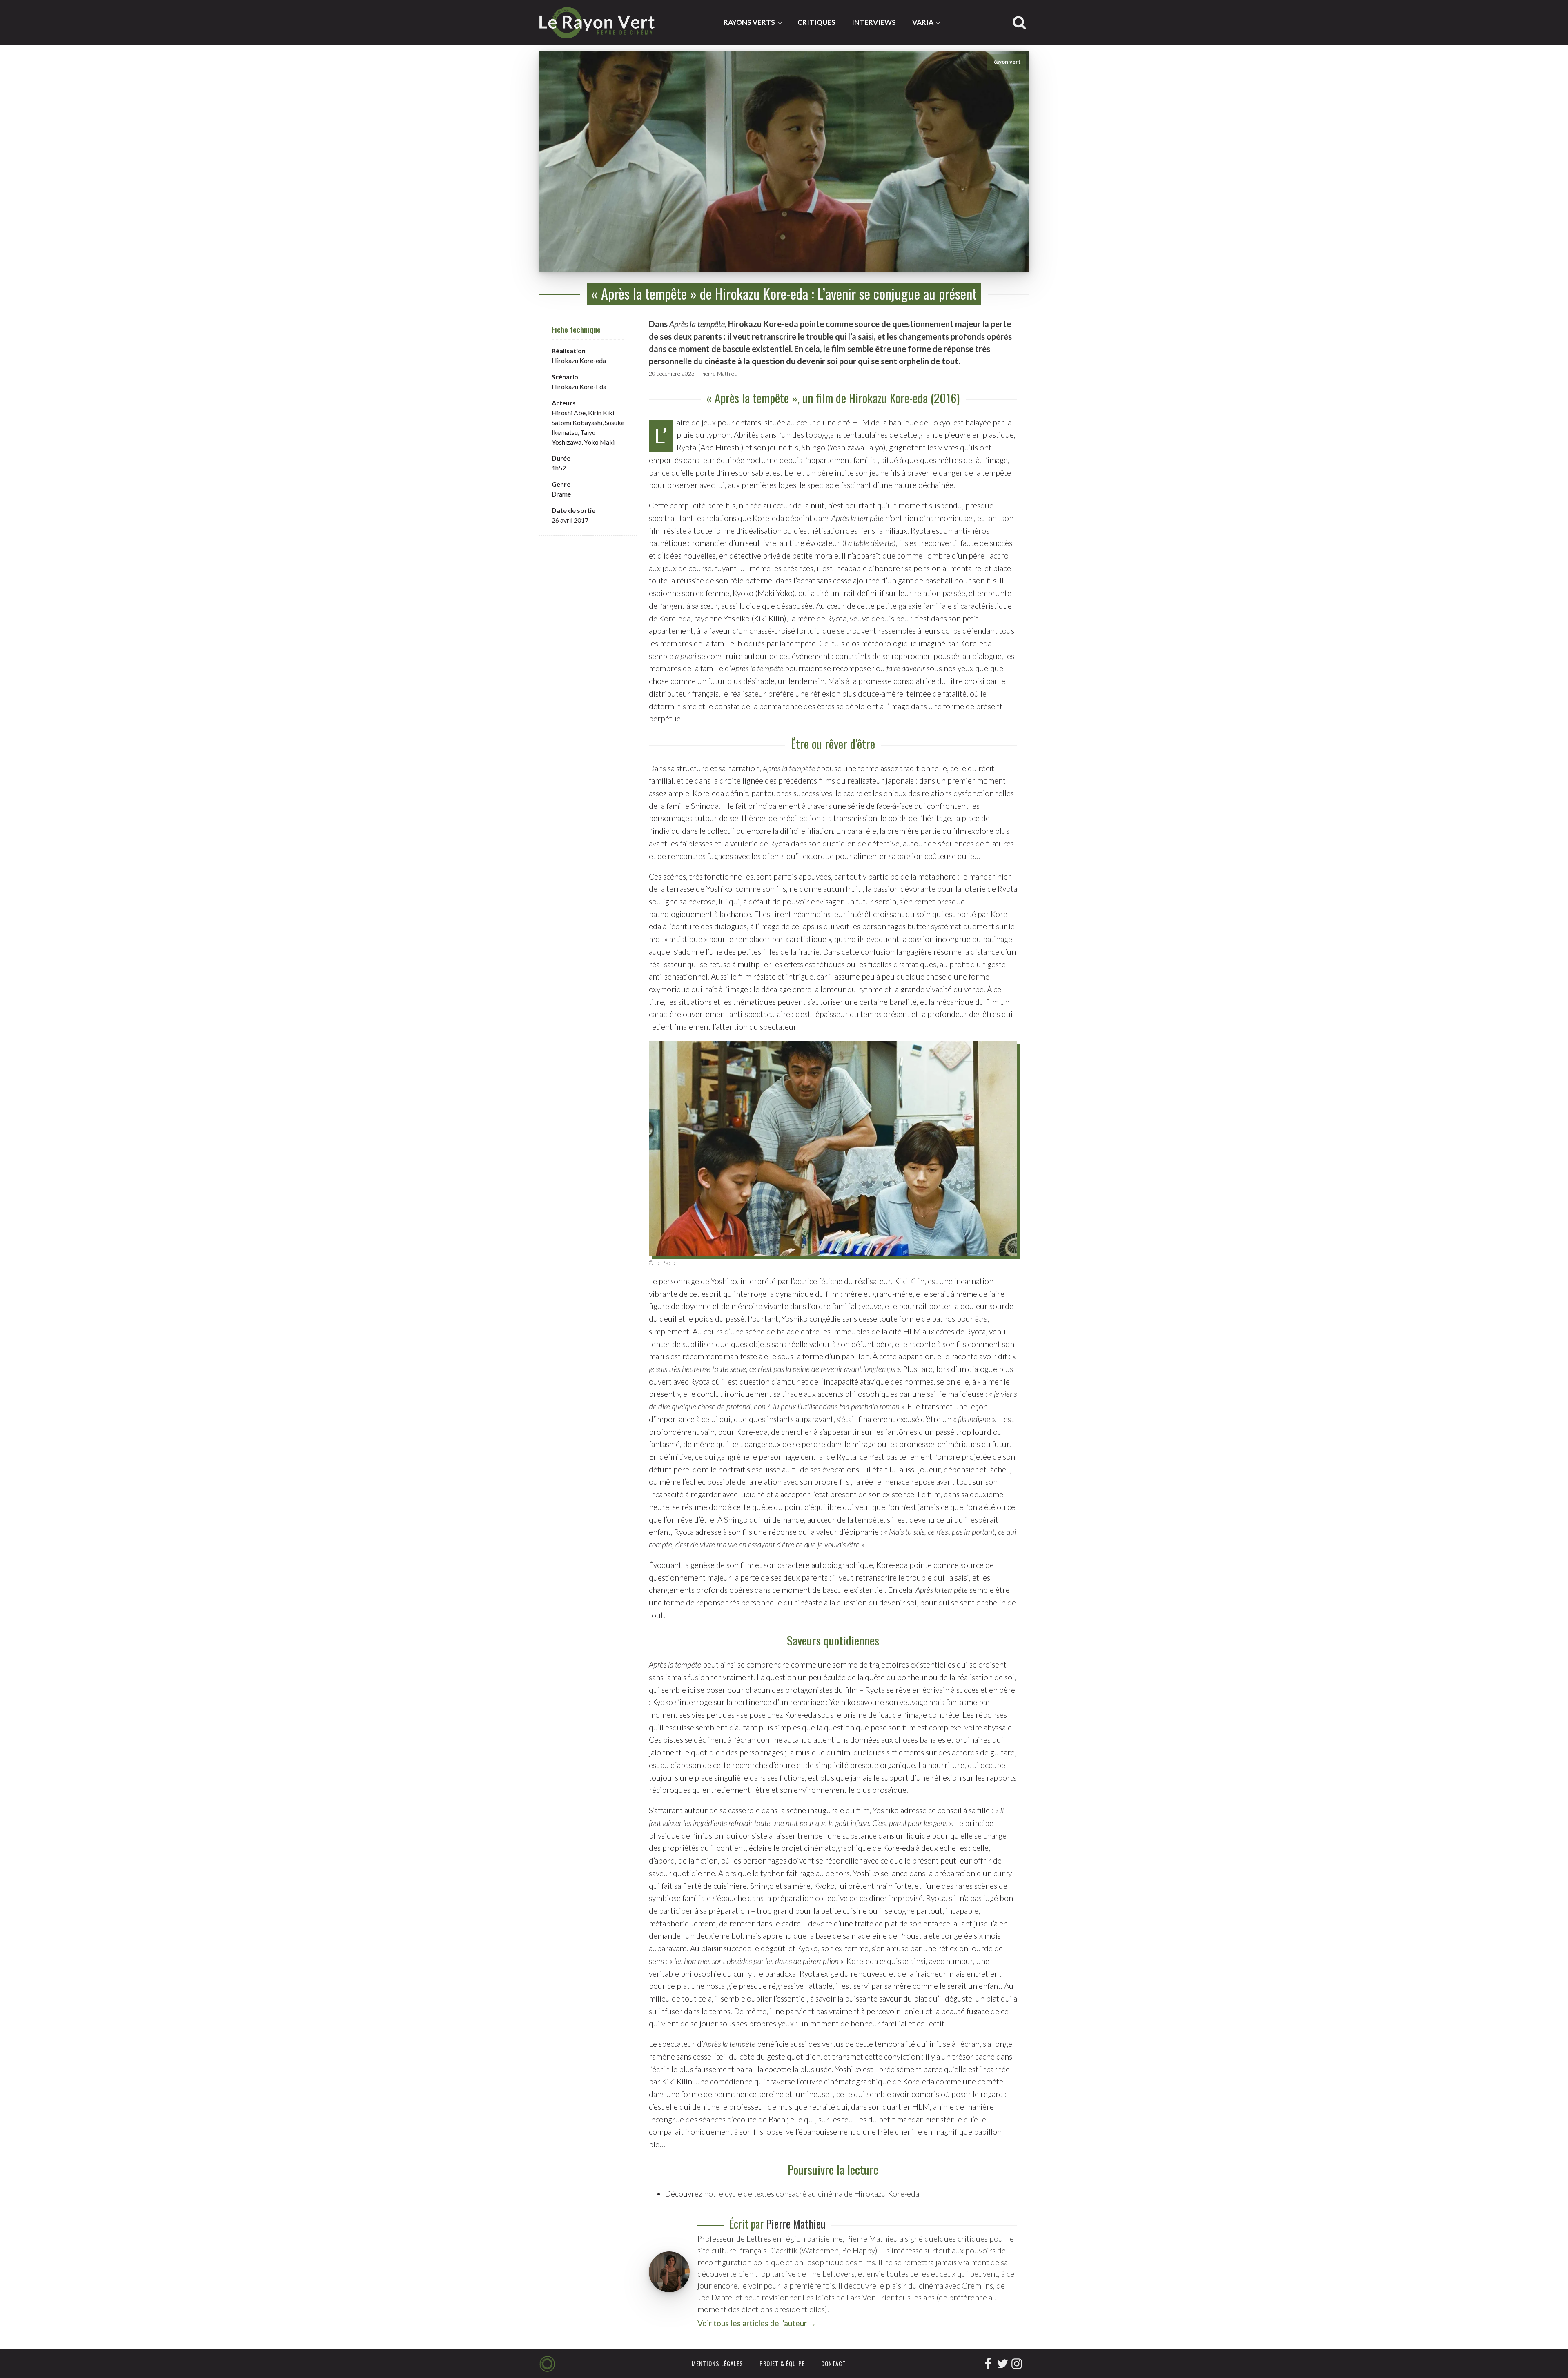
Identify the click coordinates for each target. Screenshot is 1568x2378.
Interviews (874, 22)
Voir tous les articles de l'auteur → (757, 2323)
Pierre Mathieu (719, 373)
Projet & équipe (782, 2364)
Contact (834, 2364)
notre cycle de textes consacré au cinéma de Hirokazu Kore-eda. (812, 2194)
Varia (923, 22)
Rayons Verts (749, 22)
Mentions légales (717, 2364)
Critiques (816, 22)
